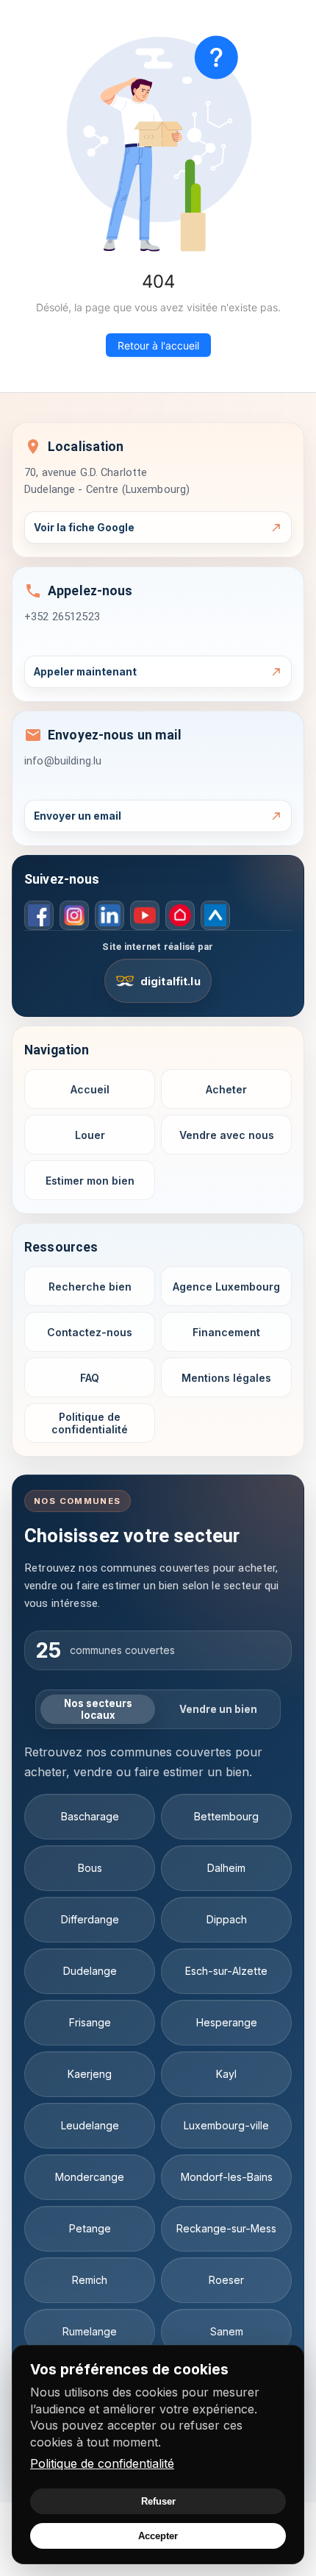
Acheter (226, 1089)
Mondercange (90, 2177)
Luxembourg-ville (226, 2125)
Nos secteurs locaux (98, 1709)
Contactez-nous (90, 1332)
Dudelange (90, 1971)
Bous (90, 1868)
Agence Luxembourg (226, 1287)
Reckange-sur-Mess (226, 2228)
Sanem (227, 2331)
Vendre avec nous (227, 1135)
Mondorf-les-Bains (227, 2177)
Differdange (90, 1919)
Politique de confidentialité (102, 2463)
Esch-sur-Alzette (226, 1971)
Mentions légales (226, 1378)
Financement (226, 1332)
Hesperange (227, 2022)
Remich (90, 2280)
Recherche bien (90, 1287)
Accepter (158, 2536)
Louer (90, 1135)
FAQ (90, 1378)
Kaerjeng (90, 2074)
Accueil (90, 1089)
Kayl (226, 2074)
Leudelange (90, 2125)
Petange (90, 2228)
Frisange (90, 2022)
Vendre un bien (218, 1709)
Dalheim (226, 1868)
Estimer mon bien (90, 1181)
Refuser (158, 2501)
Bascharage (90, 1816)
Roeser (226, 2280)
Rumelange (90, 2331)
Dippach (227, 1919)
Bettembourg (226, 1816)
